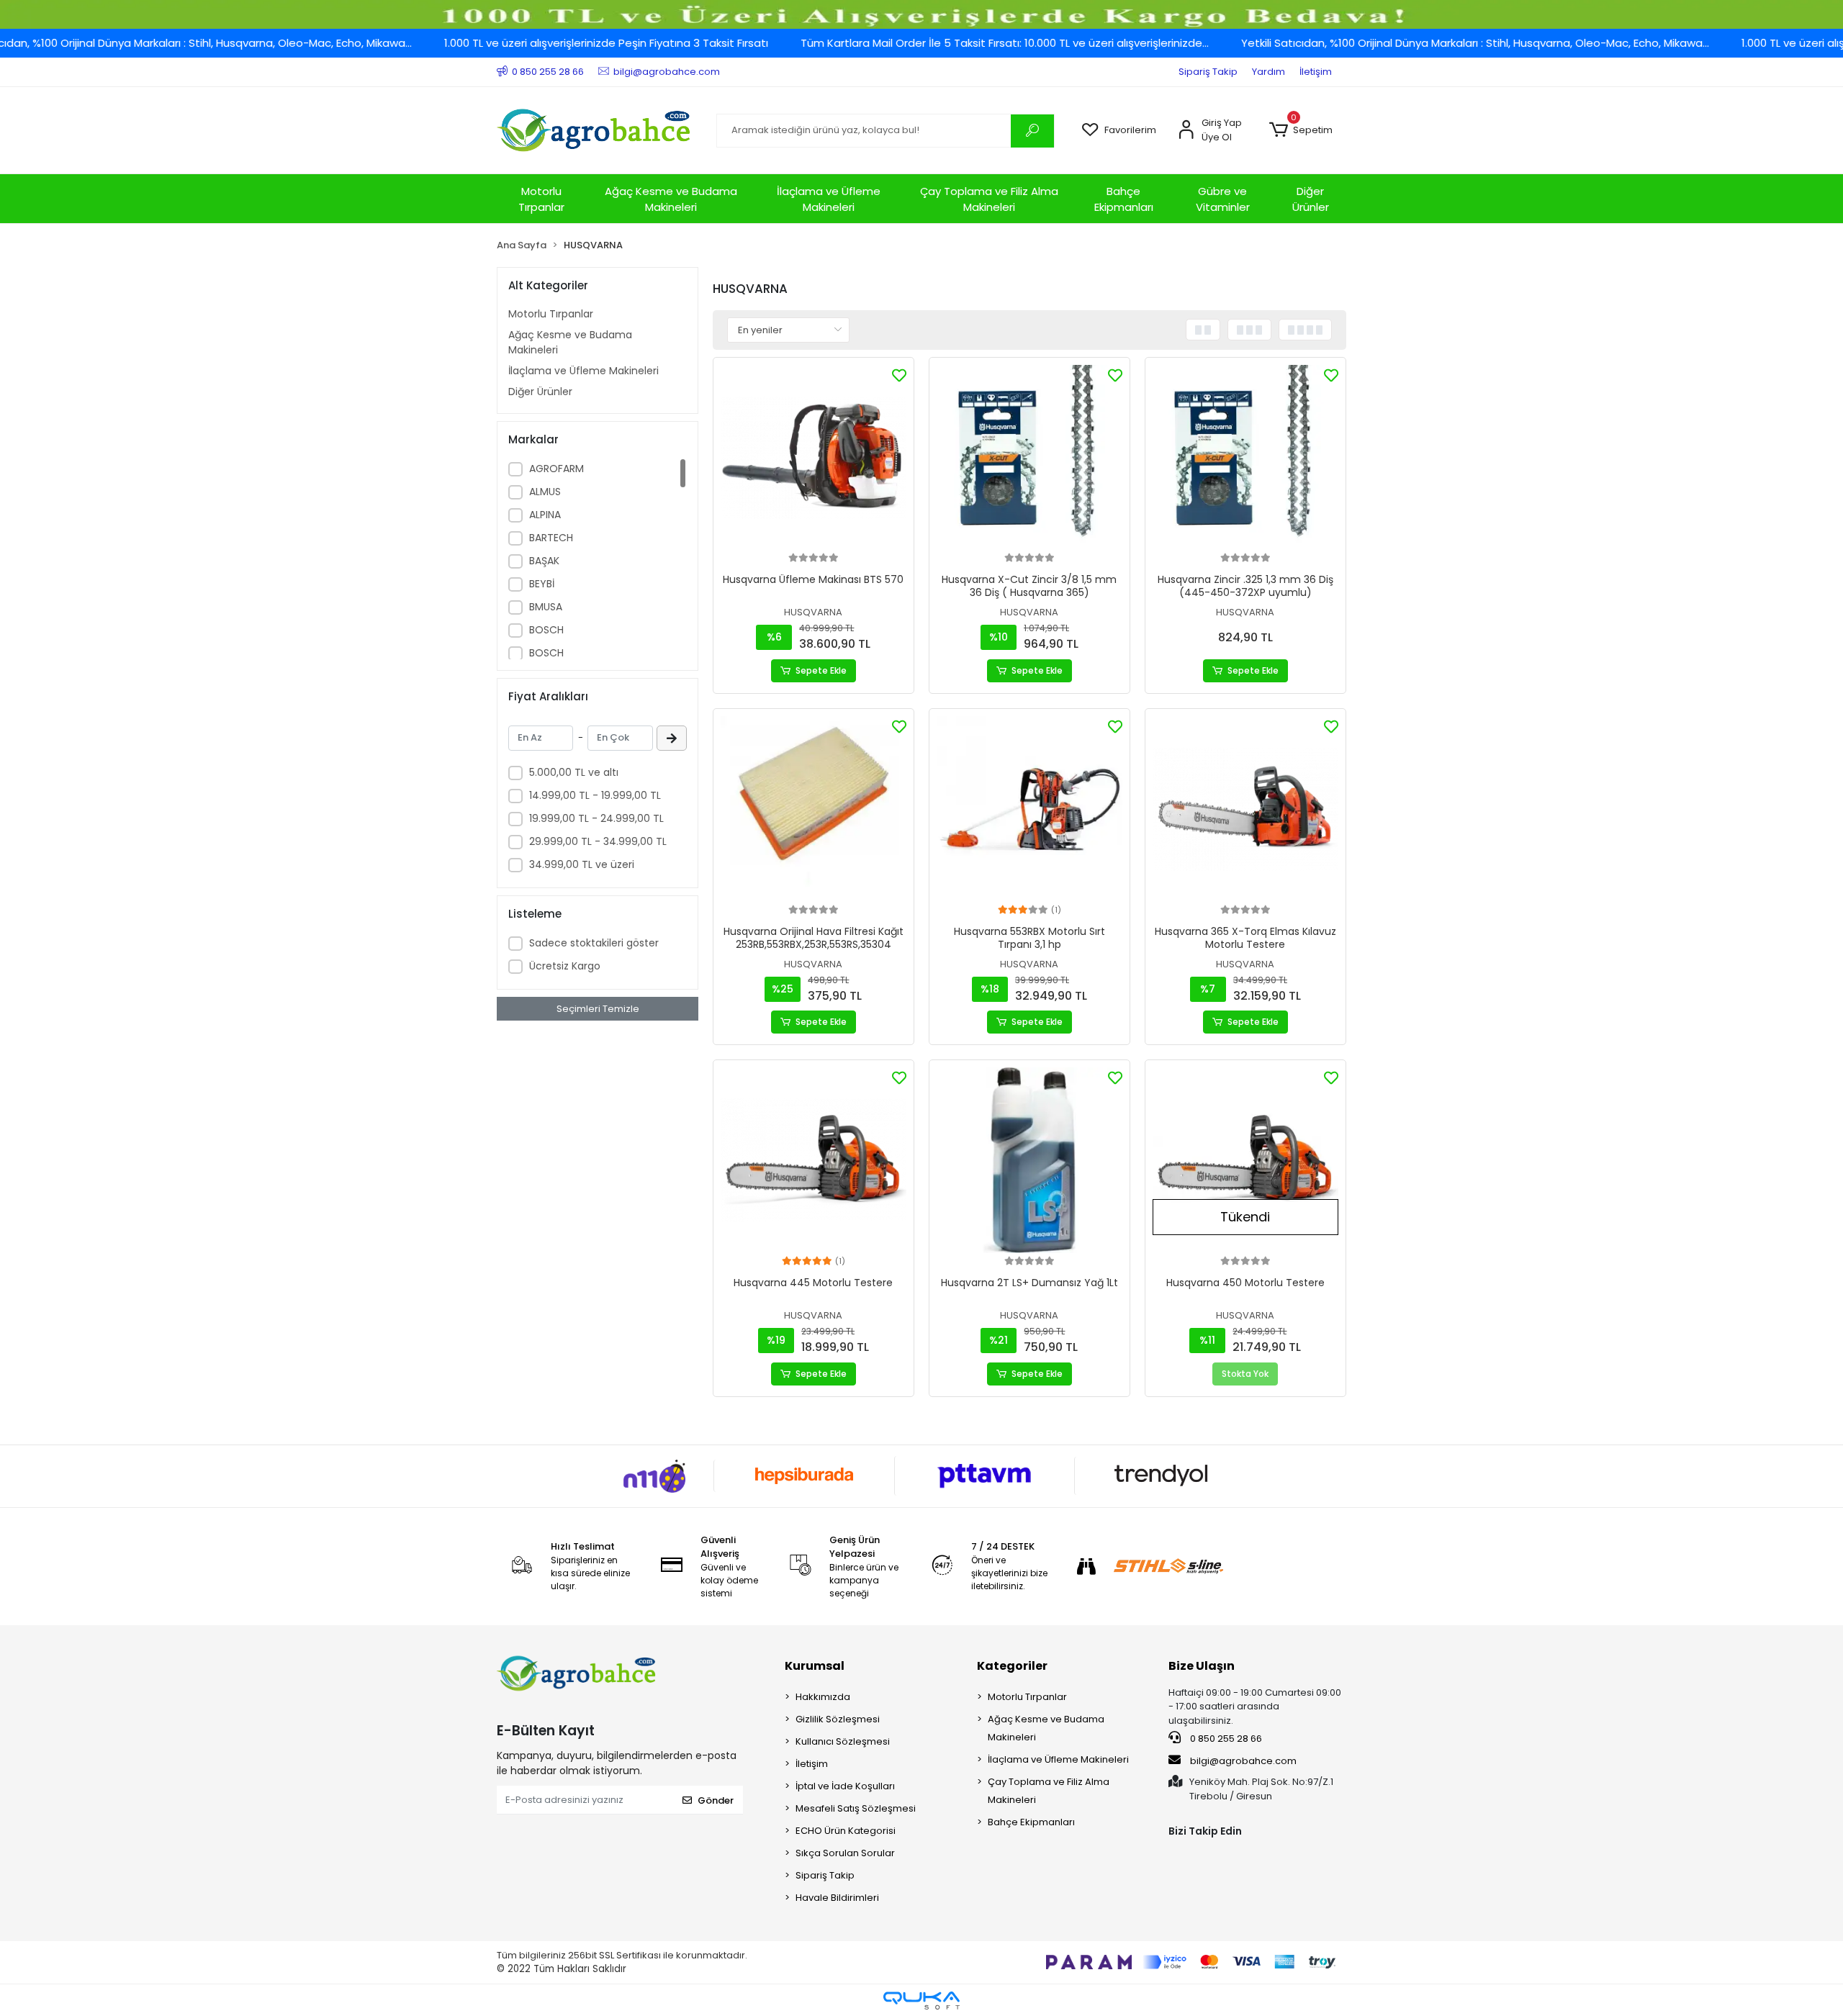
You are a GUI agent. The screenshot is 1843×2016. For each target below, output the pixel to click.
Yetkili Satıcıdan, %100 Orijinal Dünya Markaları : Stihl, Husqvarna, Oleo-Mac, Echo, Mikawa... (1399, 43)
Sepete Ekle (821, 670)
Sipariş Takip (1208, 72)
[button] (1301, 130)
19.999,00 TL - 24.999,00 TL (596, 818)
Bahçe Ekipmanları (1124, 199)
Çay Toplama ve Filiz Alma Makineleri (989, 199)
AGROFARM (556, 469)
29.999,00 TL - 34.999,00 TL (598, 841)
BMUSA (546, 607)
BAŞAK (544, 561)
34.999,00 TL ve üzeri (582, 864)
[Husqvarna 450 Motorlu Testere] (1245, 1160)
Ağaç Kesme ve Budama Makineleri (671, 199)
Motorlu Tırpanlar (541, 199)
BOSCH (546, 630)
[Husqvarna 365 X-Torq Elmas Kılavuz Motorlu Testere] (1245, 809)
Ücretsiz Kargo (565, 966)
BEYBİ (542, 584)
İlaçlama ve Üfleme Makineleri (829, 199)
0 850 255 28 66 (1225, 1739)
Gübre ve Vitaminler (1223, 199)
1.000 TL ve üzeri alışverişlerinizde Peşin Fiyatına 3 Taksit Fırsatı (530, 43)
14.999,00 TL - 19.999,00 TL (595, 795)
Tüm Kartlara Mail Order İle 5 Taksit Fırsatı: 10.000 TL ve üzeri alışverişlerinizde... (928, 43)
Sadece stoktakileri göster (594, 943)
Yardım (1269, 72)
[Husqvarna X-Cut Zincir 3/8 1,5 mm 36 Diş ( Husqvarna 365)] (1029, 458)
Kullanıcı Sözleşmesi (843, 1741)
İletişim (1316, 72)
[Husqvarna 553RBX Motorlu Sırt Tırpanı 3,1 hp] (1029, 809)
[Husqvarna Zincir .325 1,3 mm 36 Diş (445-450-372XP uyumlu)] (1245, 458)
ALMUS (545, 492)
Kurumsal (815, 1666)
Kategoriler (1012, 1666)
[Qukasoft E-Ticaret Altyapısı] (921, 2001)
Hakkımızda (823, 1697)
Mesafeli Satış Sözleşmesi (856, 1808)
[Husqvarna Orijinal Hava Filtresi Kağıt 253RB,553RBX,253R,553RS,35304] (814, 809)
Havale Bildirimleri (837, 1898)
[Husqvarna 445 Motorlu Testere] (814, 1160)
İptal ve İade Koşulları (845, 1786)
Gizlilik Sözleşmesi (838, 1719)
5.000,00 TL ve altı (574, 772)
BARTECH (551, 538)
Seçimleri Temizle (598, 1009)
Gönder (716, 1800)
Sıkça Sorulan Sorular (845, 1853)
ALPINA (545, 515)
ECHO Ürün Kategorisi (846, 1831)
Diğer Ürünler (1311, 199)
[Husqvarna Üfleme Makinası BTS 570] (814, 458)
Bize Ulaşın (1202, 1666)
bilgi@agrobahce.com (1243, 1761)
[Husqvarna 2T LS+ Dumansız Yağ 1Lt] (1029, 1160)
